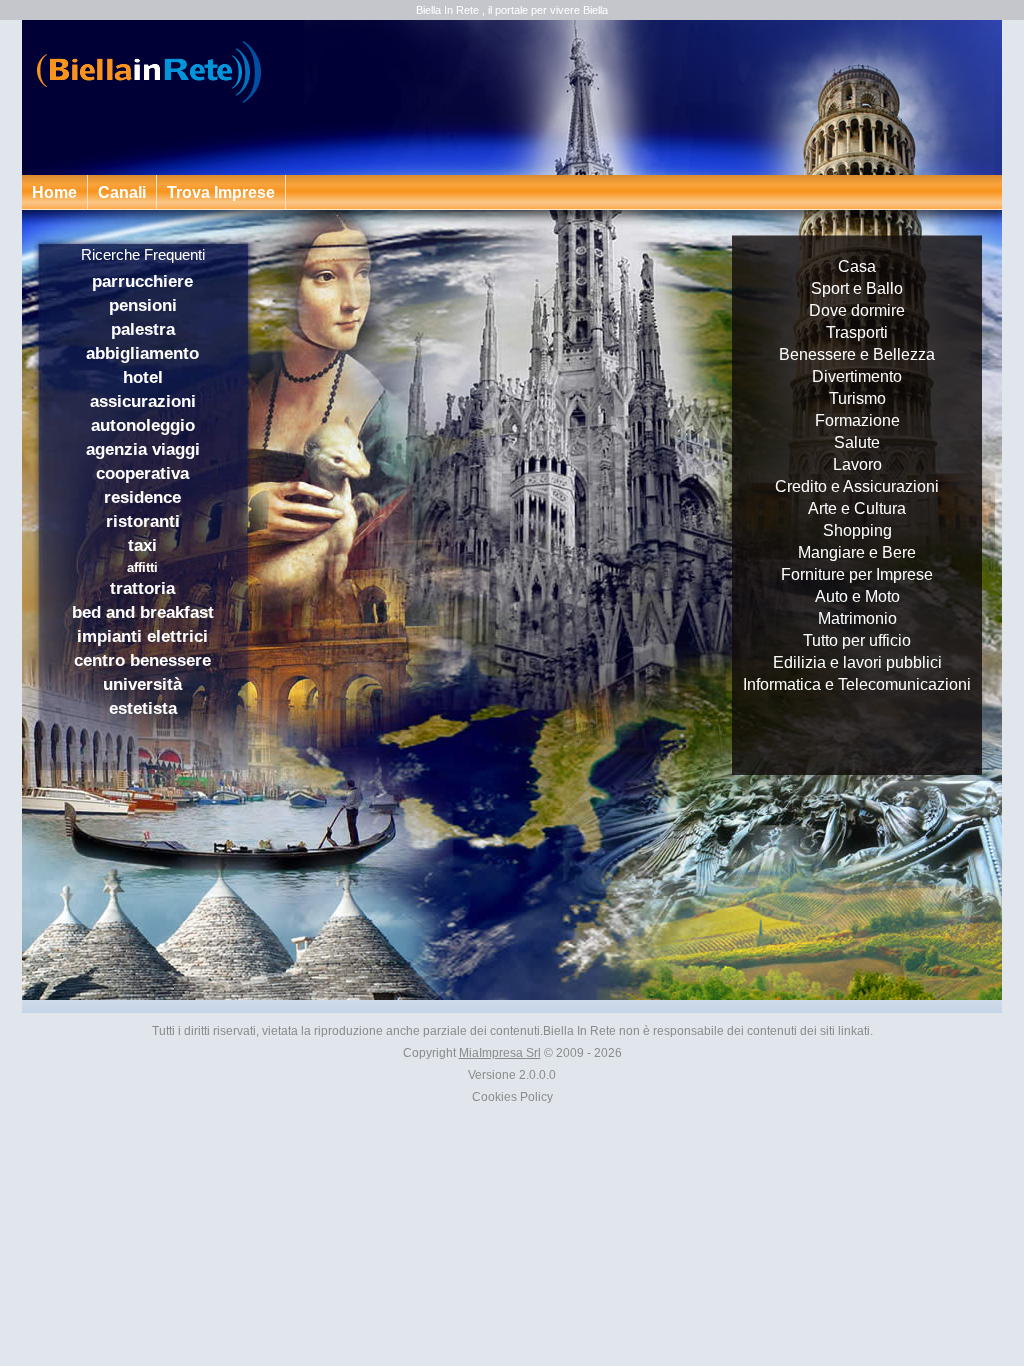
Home (54, 192)
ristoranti (143, 521)
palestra (143, 329)
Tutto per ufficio (857, 640)
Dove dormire (857, 310)
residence (142, 497)
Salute (857, 442)
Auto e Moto (857, 596)
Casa (857, 266)
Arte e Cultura (857, 508)
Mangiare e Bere (857, 552)
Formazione (857, 420)
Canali (122, 192)
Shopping (857, 530)
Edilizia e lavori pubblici (857, 662)
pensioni (143, 305)
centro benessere (142, 660)
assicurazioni (143, 401)
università (142, 684)
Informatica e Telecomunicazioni (857, 684)
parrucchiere (142, 281)
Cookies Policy (512, 1097)
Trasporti (857, 332)
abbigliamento (142, 353)
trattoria (142, 588)
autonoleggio (143, 425)
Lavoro (857, 464)
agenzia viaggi (143, 449)
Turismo (857, 398)
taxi (142, 545)
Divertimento (857, 376)
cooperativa (142, 473)
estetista (143, 708)
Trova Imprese (221, 192)
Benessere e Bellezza (857, 354)
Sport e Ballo (857, 288)
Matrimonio (857, 618)
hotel (143, 377)
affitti (142, 567)
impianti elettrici (142, 636)
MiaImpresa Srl (500, 1053)
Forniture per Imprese (857, 574)
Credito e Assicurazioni (857, 486)
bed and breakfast (143, 612)
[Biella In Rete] (151, 72)
